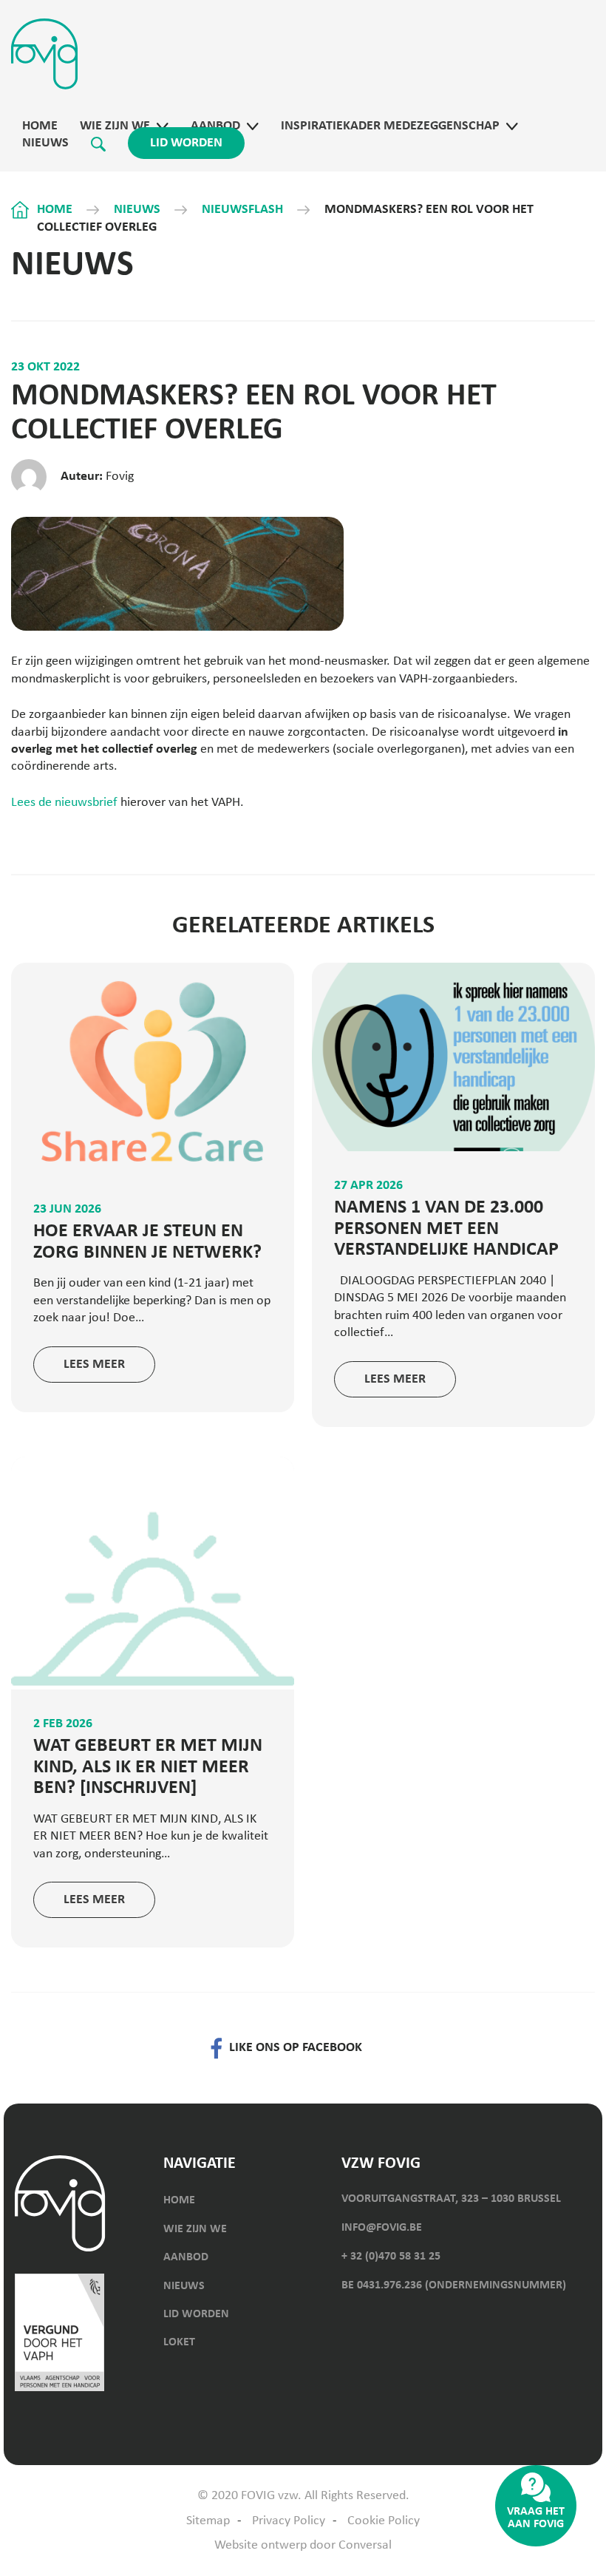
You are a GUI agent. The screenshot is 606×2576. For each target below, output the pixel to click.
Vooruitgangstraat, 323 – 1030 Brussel (451, 2199)
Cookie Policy (384, 2521)
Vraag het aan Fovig (536, 2518)
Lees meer (94, 1365)
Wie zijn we (115, 126)
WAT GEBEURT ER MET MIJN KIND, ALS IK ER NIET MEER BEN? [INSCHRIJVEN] (148, 1767)
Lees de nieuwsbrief (64, 803)
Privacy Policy (289, 2521)
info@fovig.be (382, 2228)
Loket (179, 2342)
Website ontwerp (261, 2545)
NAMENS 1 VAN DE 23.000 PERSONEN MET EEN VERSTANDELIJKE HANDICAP (446, 1229)
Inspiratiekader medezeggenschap (390, 126)
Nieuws (45, 143)
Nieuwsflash (242, 210)
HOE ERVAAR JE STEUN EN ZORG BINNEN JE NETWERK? (147, 1242)
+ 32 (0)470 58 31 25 (391, 2257)
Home (40, 126)
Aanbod (215, 126)
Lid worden (186, 143)
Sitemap (208, 2521)
